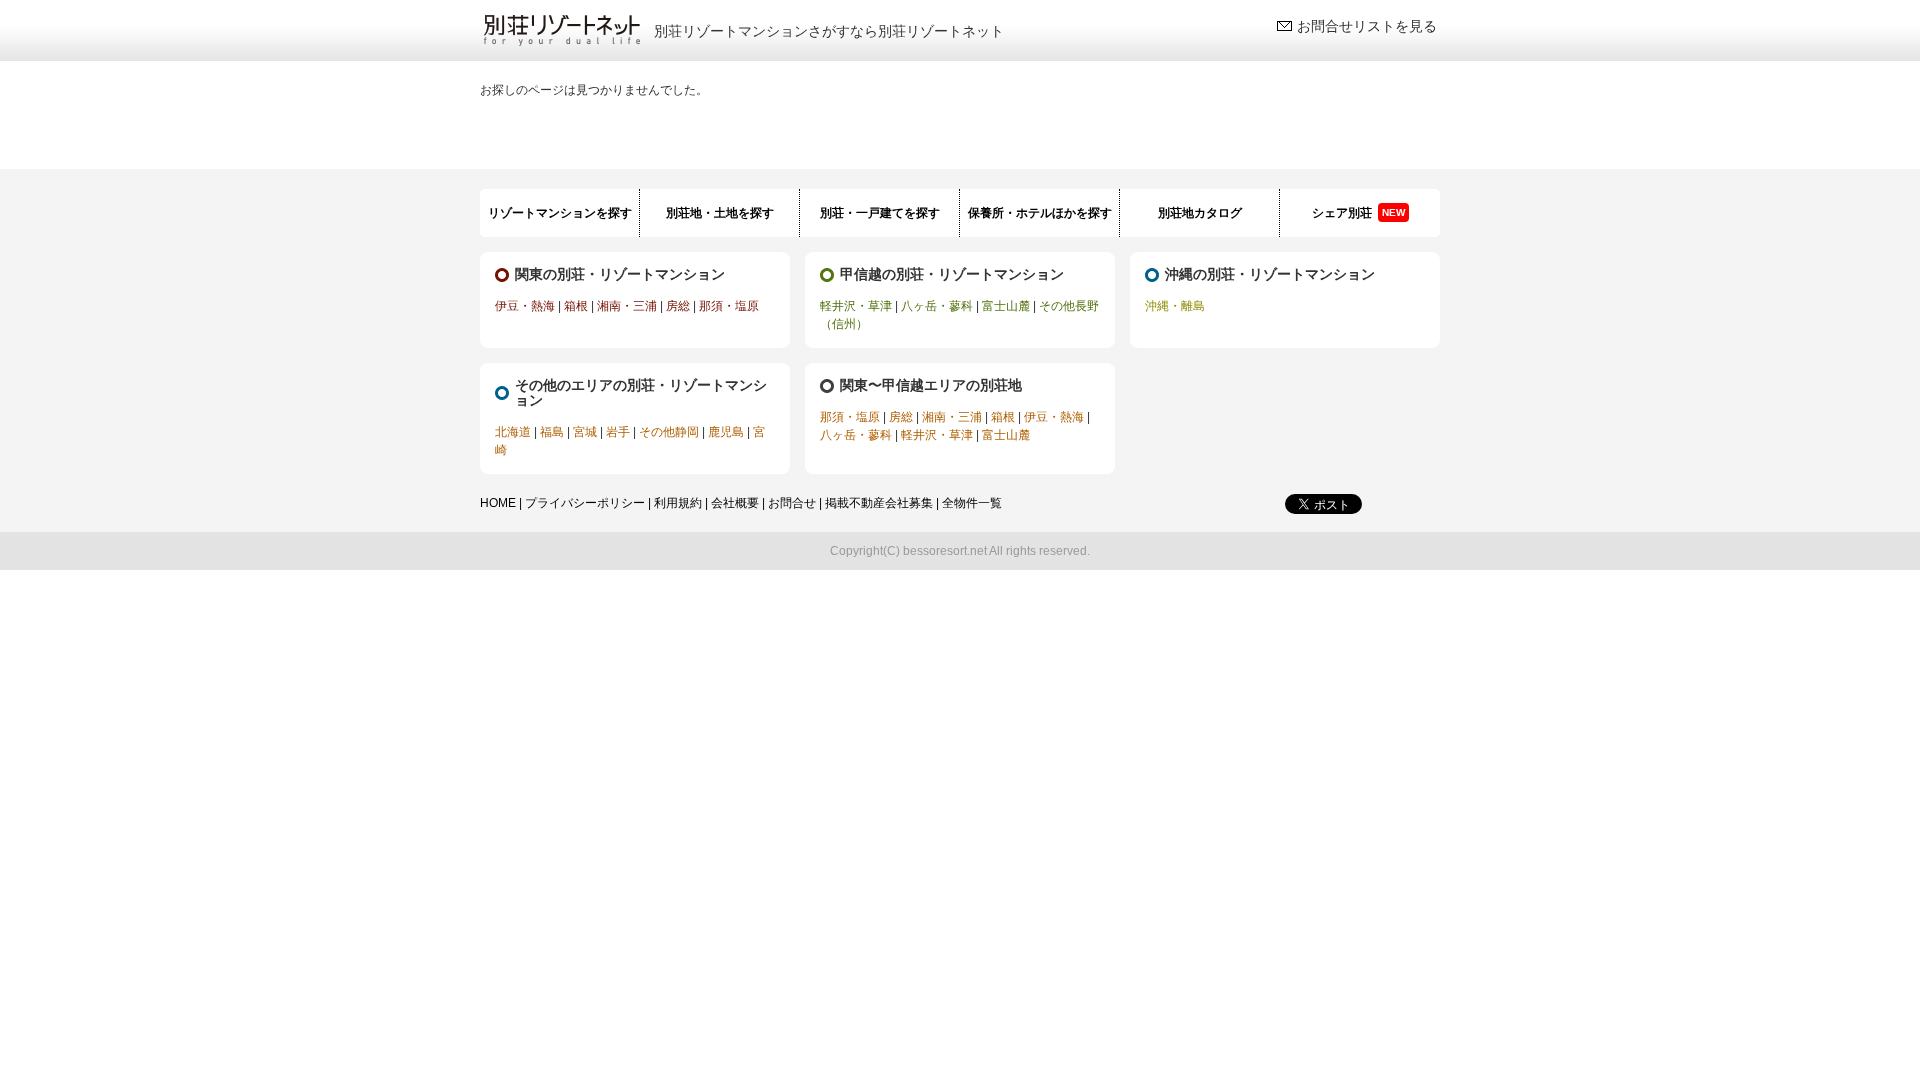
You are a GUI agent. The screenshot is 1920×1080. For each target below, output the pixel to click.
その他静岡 (669, 432)
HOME (498, 503)
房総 (678, 306)
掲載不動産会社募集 (879, 503)
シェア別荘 (1358, 213)
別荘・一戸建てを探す (880, 213)
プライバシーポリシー (585, 503)
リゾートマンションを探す (560, 213)
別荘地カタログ (1200, 213)
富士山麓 (1006, 306)
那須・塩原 (729, 306)
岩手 (618, 432)
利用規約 (678, 503)
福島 (552, 432)
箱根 (576, 306)
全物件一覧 (972, 503)
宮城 (585, 432)
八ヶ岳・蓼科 (937, 306)
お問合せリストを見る (1367, 26)
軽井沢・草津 (856, 306)
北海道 (513, 432)
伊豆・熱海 (525, 306)
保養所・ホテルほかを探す (1040, 213)
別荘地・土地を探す (720, 213)
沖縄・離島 (1175, 306)
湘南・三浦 (627, 306)
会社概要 (735, 503)
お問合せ (792, 503)
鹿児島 (726, 432)
